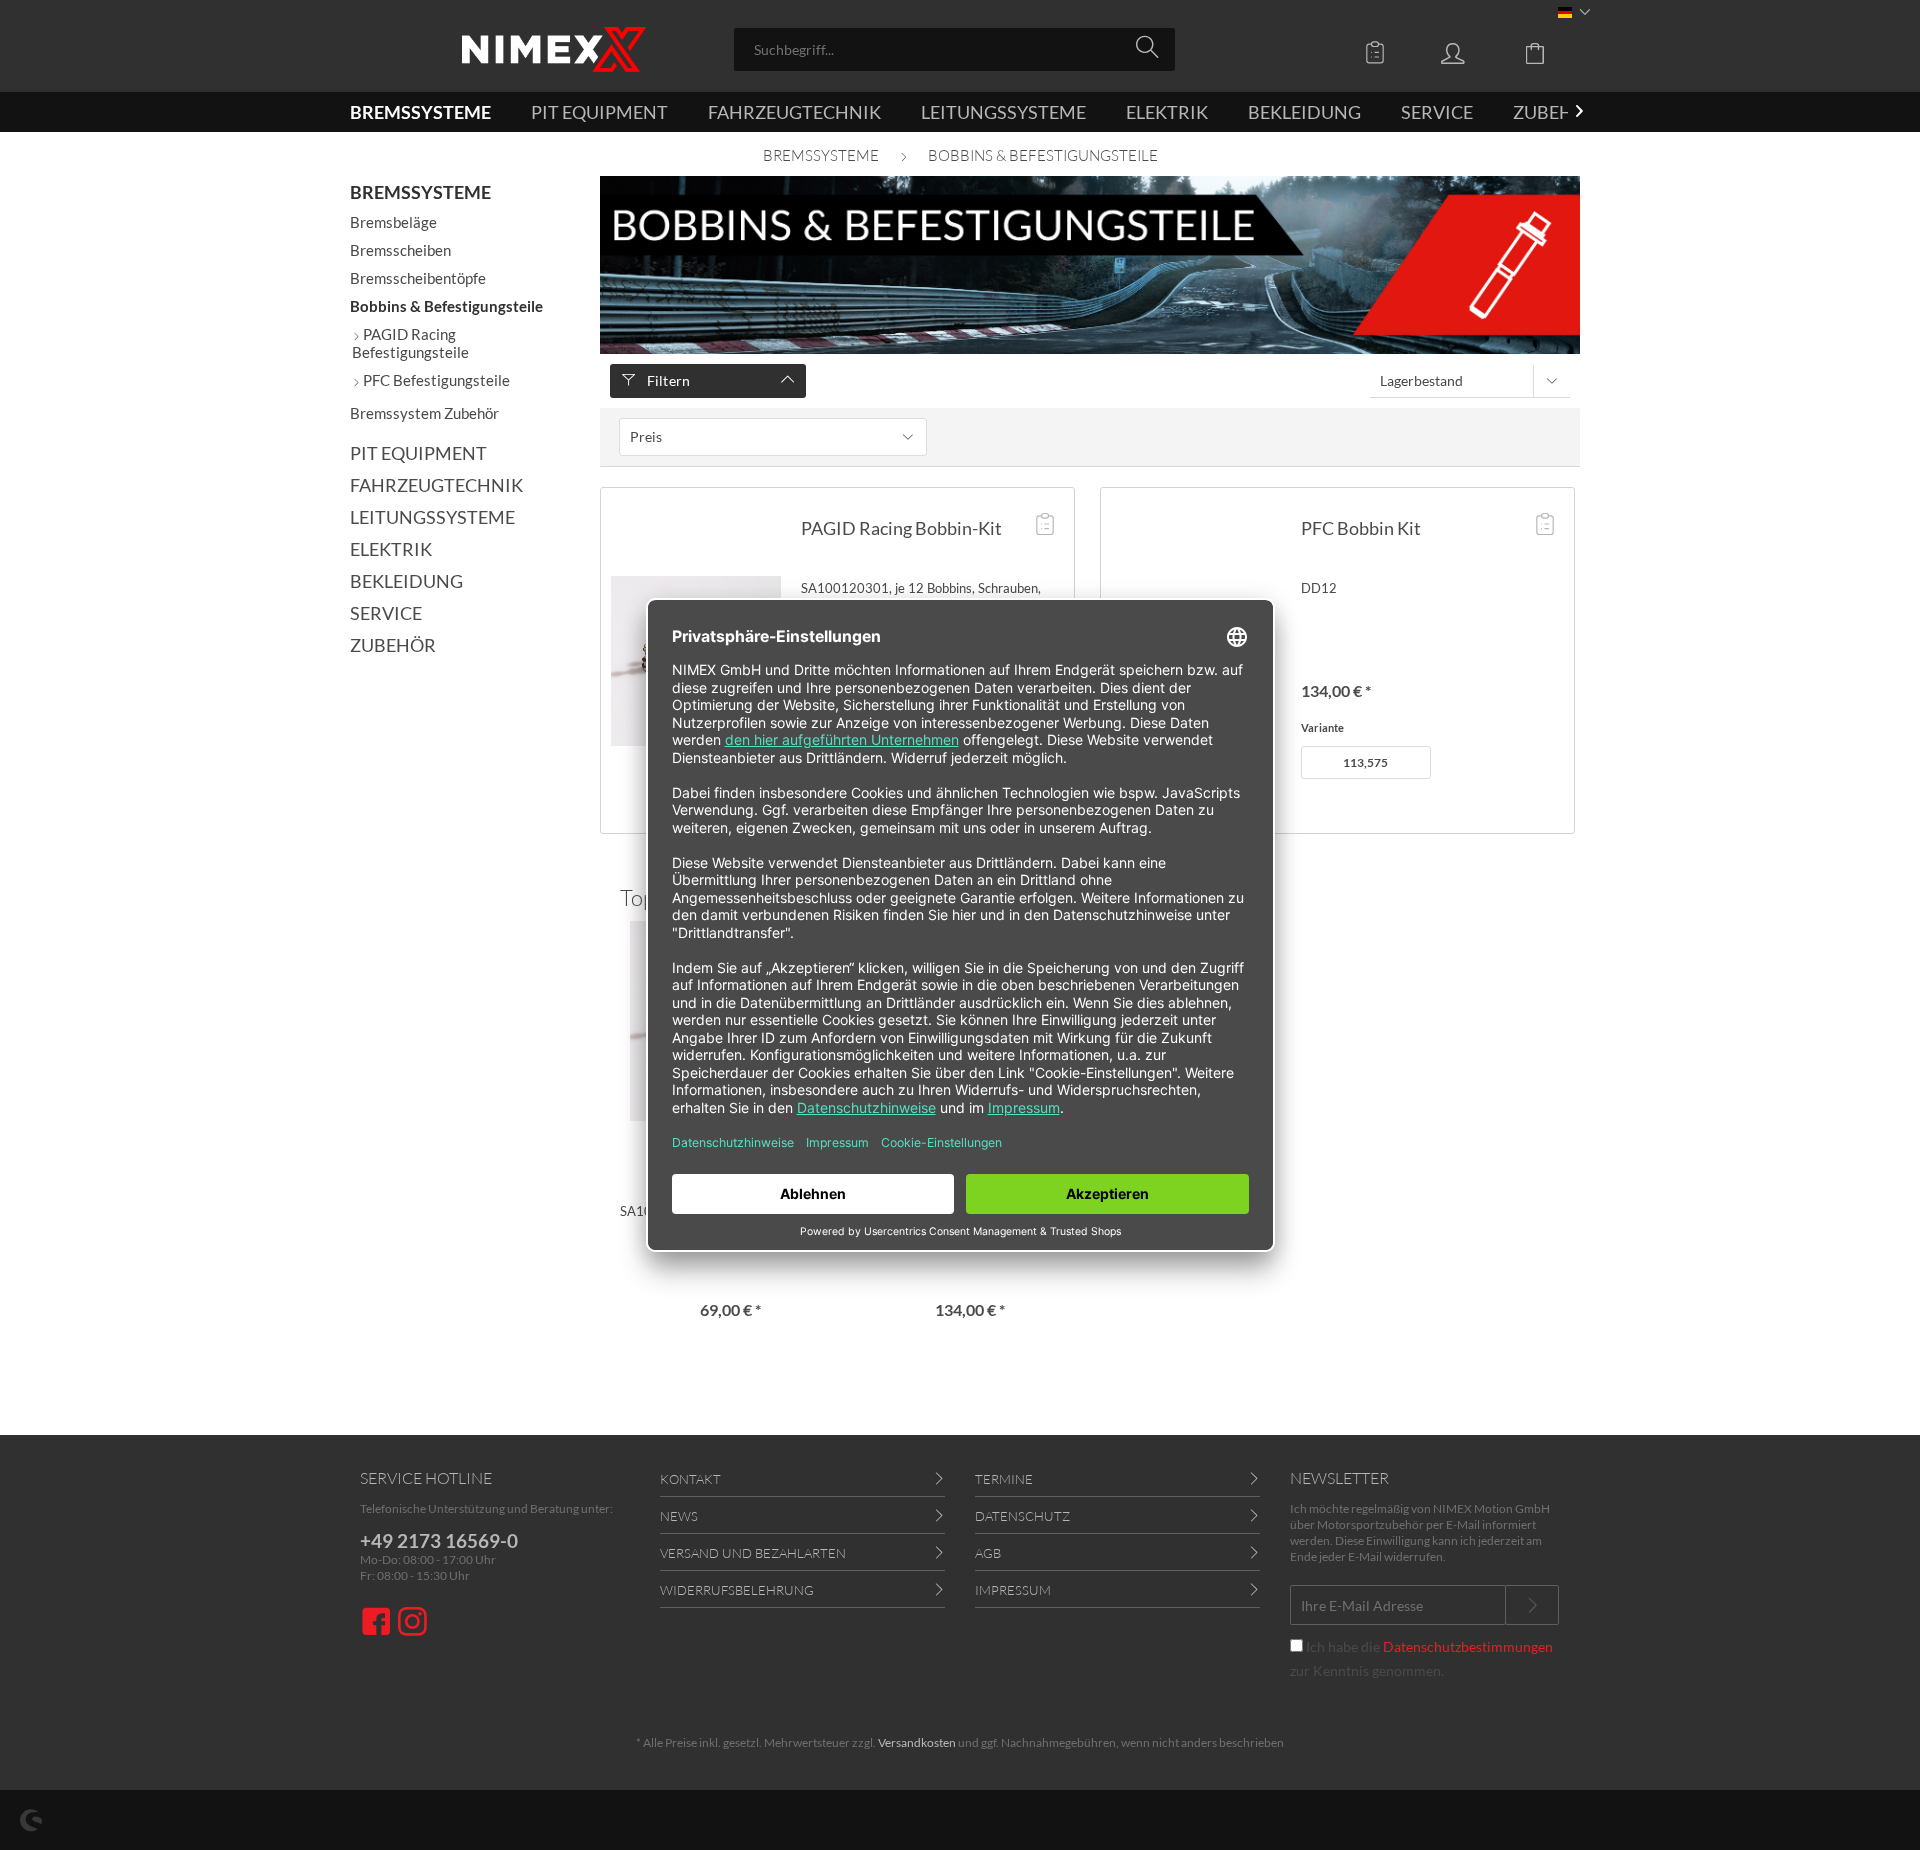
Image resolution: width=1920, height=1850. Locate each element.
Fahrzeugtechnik (436, 485)
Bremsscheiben (400, 250)
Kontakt (690, 1479)
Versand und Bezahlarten (753, 1553)
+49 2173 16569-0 (439, 1540)
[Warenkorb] (1550, 52)
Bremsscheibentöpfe (418, 278)
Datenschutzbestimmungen (1468, 1646)
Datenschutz (1022, 1516)
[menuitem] (954, 49)
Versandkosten (917, 1742)
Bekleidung (406, 581)
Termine (1004, 1479)
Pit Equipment (418, 453)
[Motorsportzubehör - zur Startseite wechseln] (554, 49)
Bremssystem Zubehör (424, 413)
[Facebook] (379, 1623)
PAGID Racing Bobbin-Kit (901, 528)
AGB (988, 1553)
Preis (646, 436)
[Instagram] (412, 1623)
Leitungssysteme (432, 517)
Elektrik (391, 549)
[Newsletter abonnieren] (1532, 1605)
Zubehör (393, 645)
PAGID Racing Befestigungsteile (410, 343)
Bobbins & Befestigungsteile (446, 306)
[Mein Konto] (1472, 52)
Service (386, 613)
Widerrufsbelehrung (737, 1590)
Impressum (1013, 1590)
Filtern (666, 380)
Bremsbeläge (393, 222)
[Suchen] (1150, 48)
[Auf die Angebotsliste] (1045, 525)
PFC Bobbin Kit (1361, 528)
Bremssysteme (420, 192)
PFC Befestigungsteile (435, 380)
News (679, 1516)
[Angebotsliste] (1380, 52)
